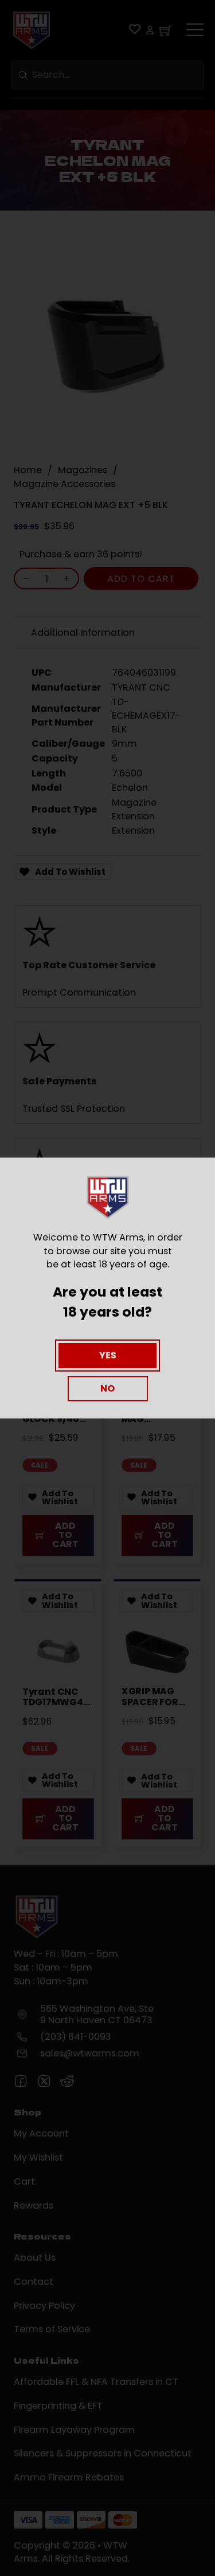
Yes (108, 1355)
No (107, 1388)
